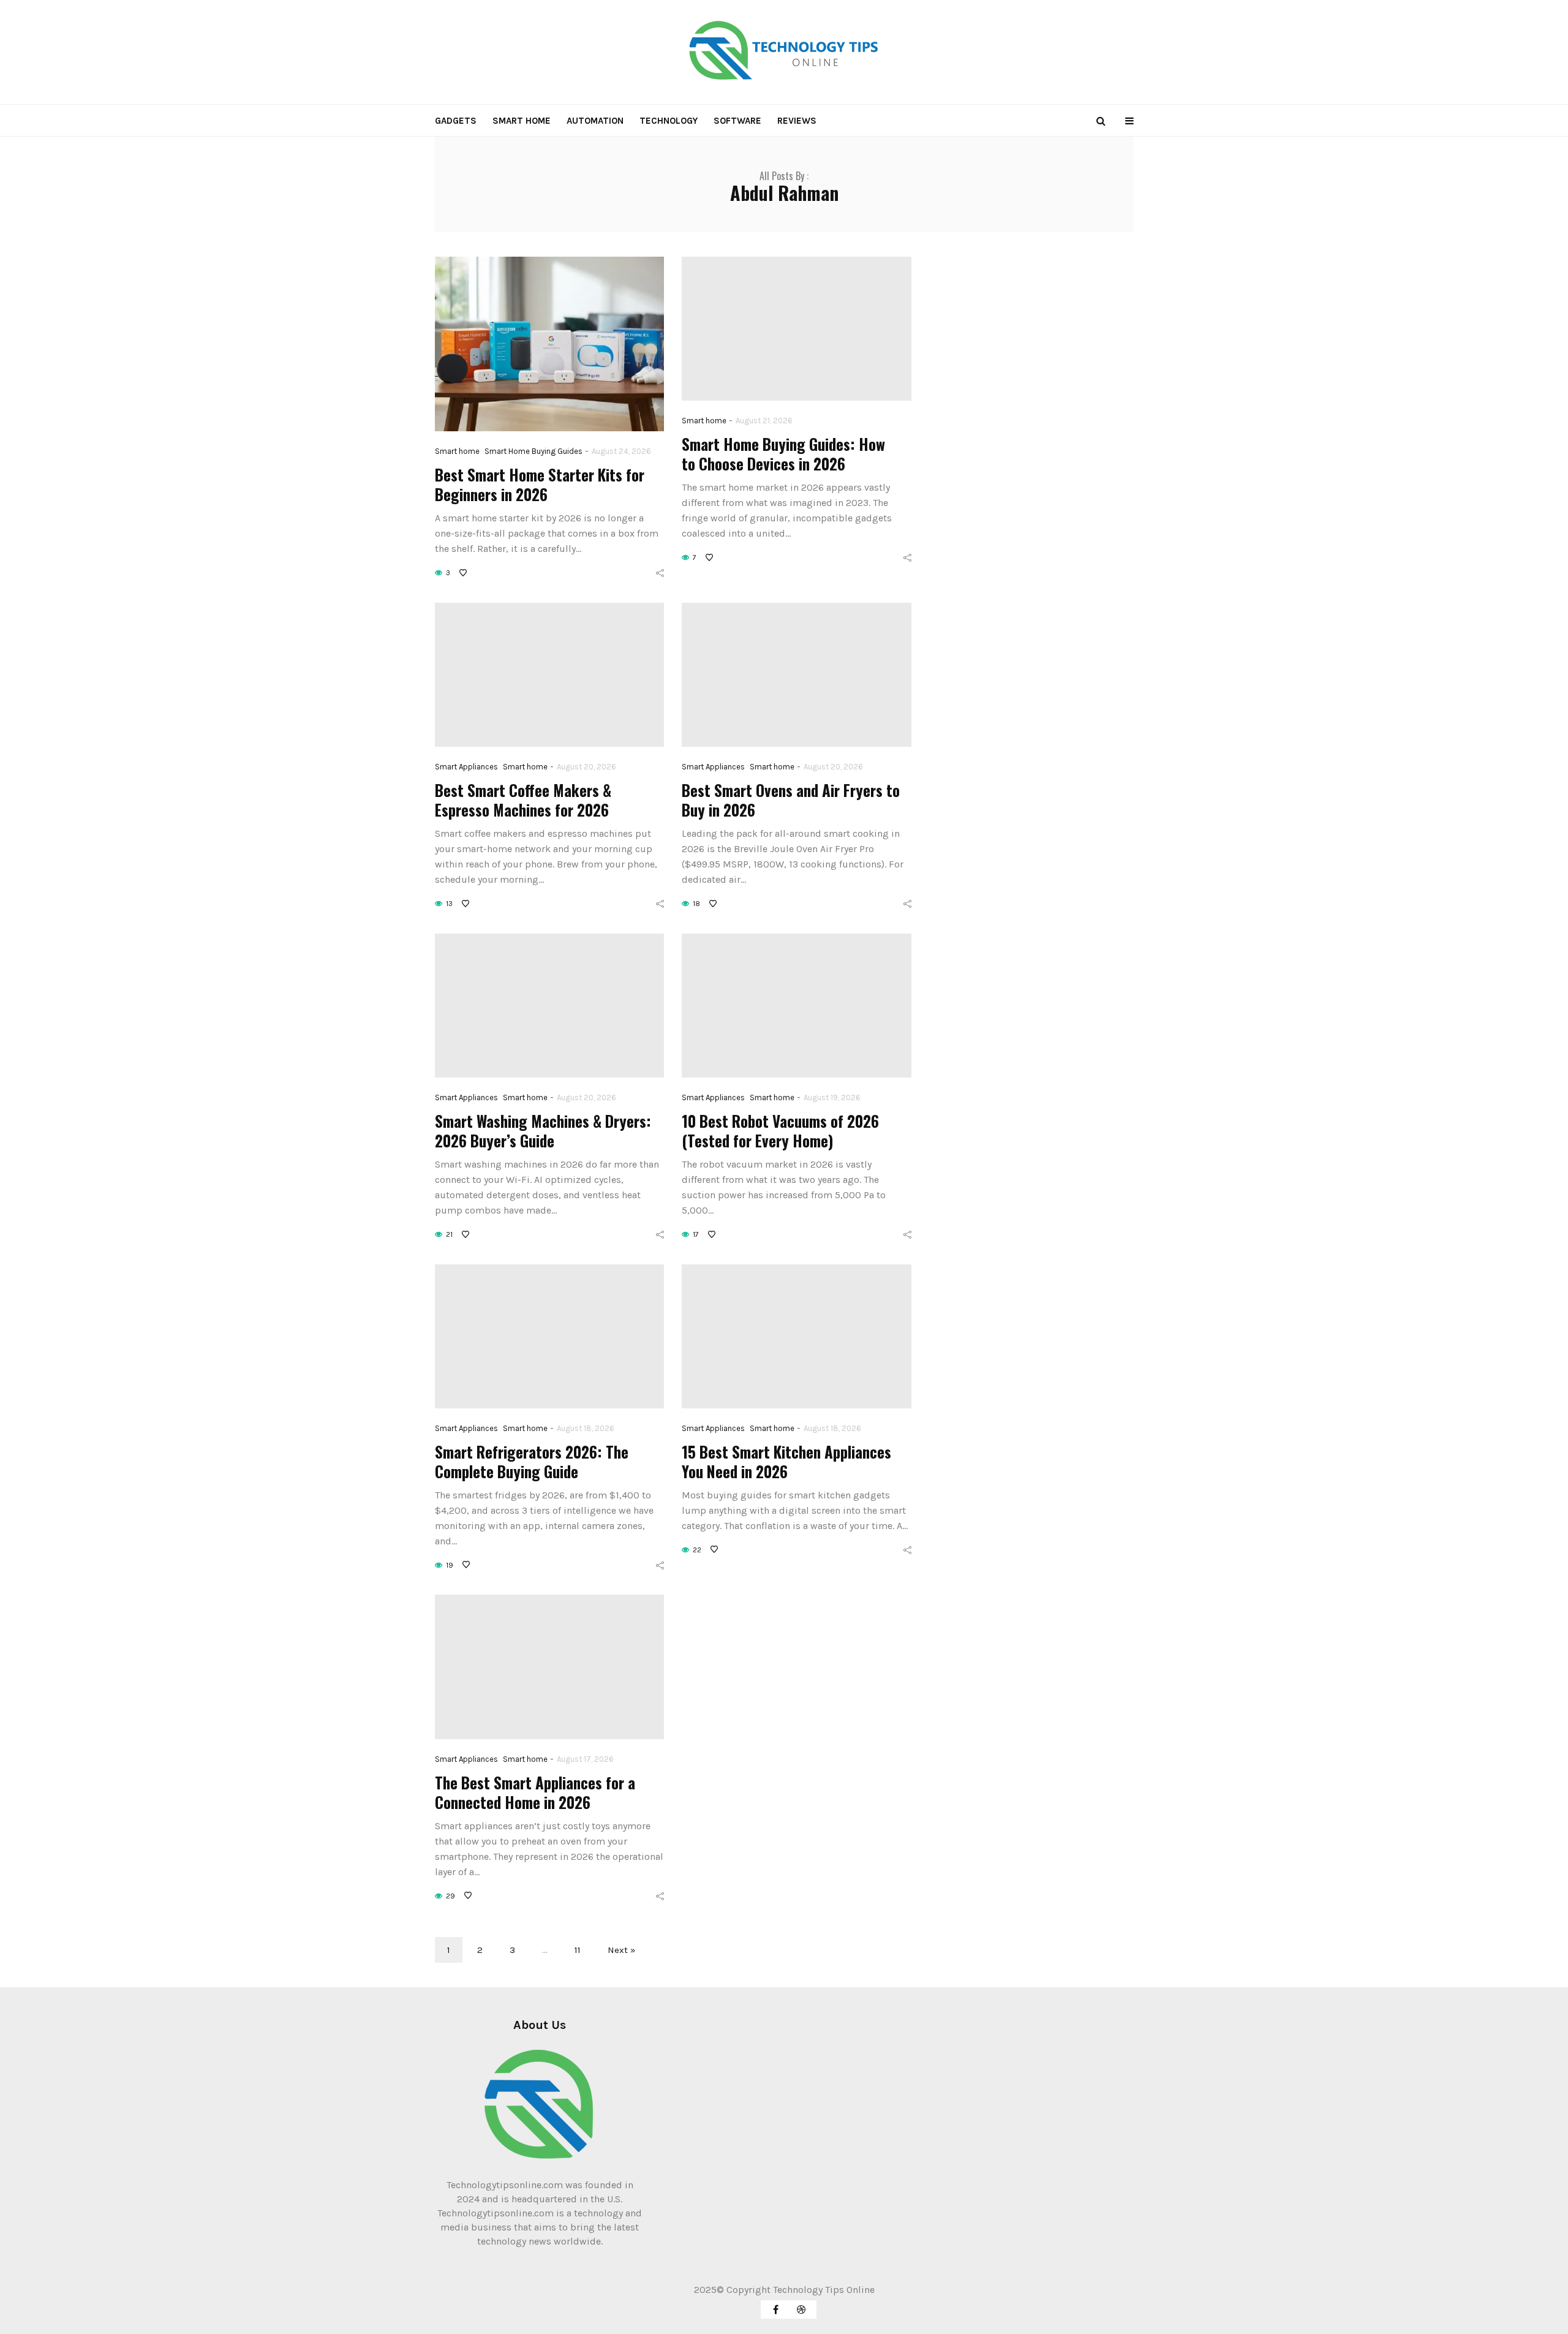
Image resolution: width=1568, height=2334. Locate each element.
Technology (669, 121)
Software (737, 121)
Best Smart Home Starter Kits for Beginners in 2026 (540, 484)
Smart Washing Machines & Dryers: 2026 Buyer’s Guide (543, 1131)
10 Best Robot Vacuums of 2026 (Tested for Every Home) (780, 1131)
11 (578, 1950)
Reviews (797, 121)
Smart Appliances (466, 767)
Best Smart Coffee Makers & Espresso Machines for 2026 (523, 800)
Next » (622, 1950)
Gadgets (456, 121)
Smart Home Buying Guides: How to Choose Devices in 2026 (783, 454)
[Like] (464, 573)
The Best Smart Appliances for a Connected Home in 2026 (535, 1792)
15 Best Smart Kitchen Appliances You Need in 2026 (786, 1461)
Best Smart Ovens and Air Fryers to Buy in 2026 (791, 800)
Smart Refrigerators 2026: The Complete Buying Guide (532, 1461)
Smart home (522, 121)
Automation (595, 121)
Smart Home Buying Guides (533, 451)
